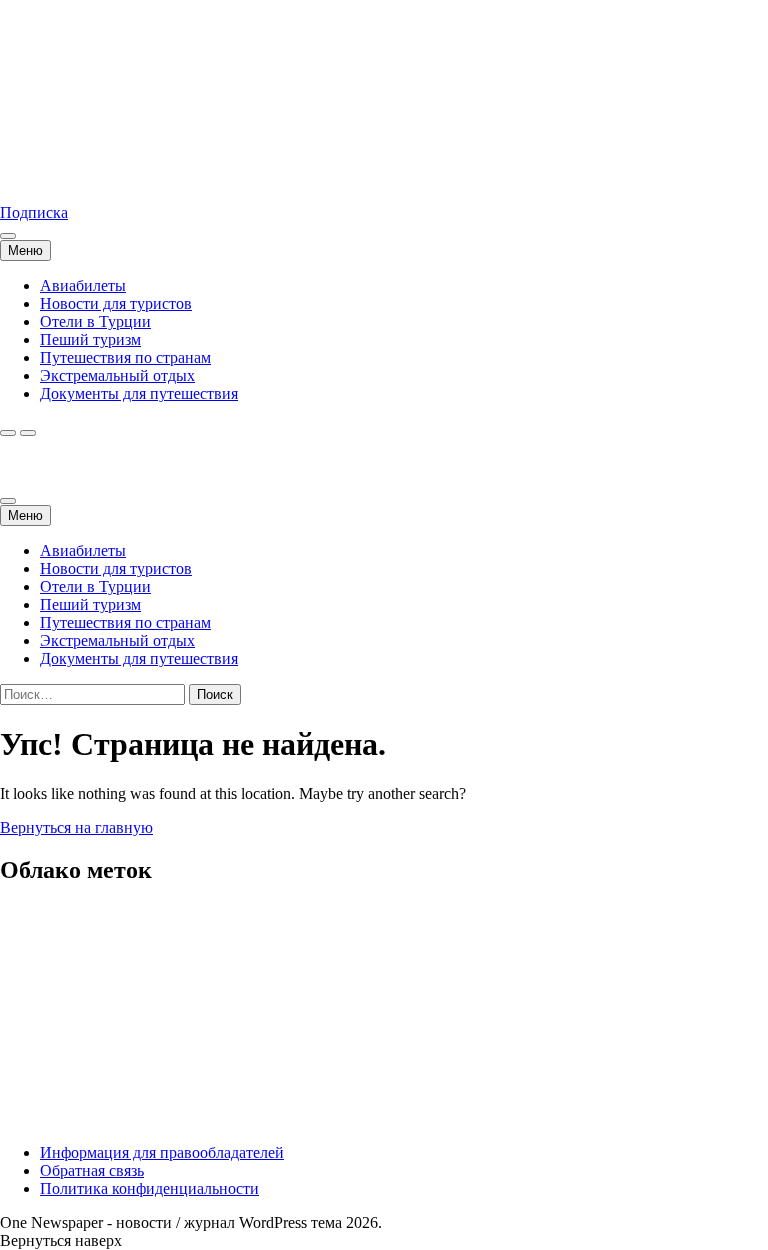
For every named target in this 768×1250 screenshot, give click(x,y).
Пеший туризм (90, 339)
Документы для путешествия (139, 393)
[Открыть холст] (8, 236)
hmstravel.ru (39, 178)
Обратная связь (92, 1170)
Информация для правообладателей (162, 1152)
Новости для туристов (116, 303)
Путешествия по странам (125, 357)
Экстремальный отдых (117, 375)
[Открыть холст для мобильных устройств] (8, 501)
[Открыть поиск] (8, 433)
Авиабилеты (83, 285)
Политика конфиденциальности (149, 1188)
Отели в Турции (95, 321)
